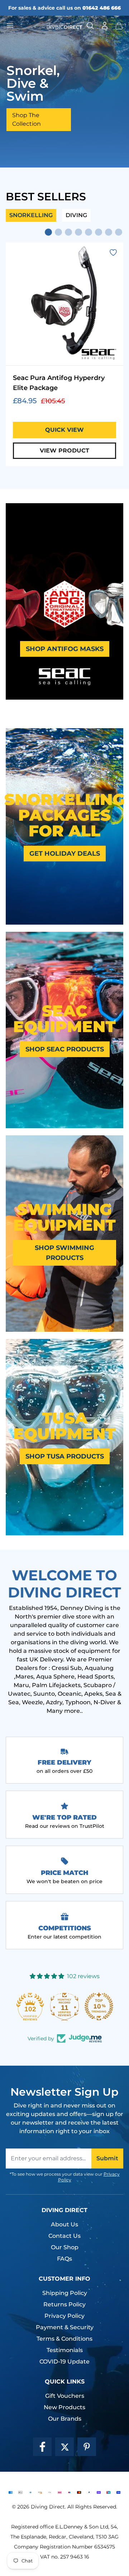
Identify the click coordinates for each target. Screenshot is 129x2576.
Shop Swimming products (64, 1253)
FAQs (64, 2259)
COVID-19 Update (64, 2362)
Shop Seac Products (65, 1049)
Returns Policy (64, 2304)
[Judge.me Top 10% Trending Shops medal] (99, 2006)
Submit (107, 2158)
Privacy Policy (64, 2316)
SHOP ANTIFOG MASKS (65, 649)
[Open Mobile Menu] (23, 26)
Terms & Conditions (64, 2339)
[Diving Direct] (65, 26)
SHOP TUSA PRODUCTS (65, 1456)
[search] (90, 26)
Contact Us (64, 2236)
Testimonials (65, 2350)
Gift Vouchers (65, 2396)
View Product (64, 451)
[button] (119, 26)
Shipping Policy (65, 2293)
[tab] (48, 232)
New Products (64, 2407)
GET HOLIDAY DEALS (65, 854)
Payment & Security (65, 2327)
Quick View (64, 430)
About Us (64, 2224)
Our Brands (65, 2419)
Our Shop (65, 2247)
